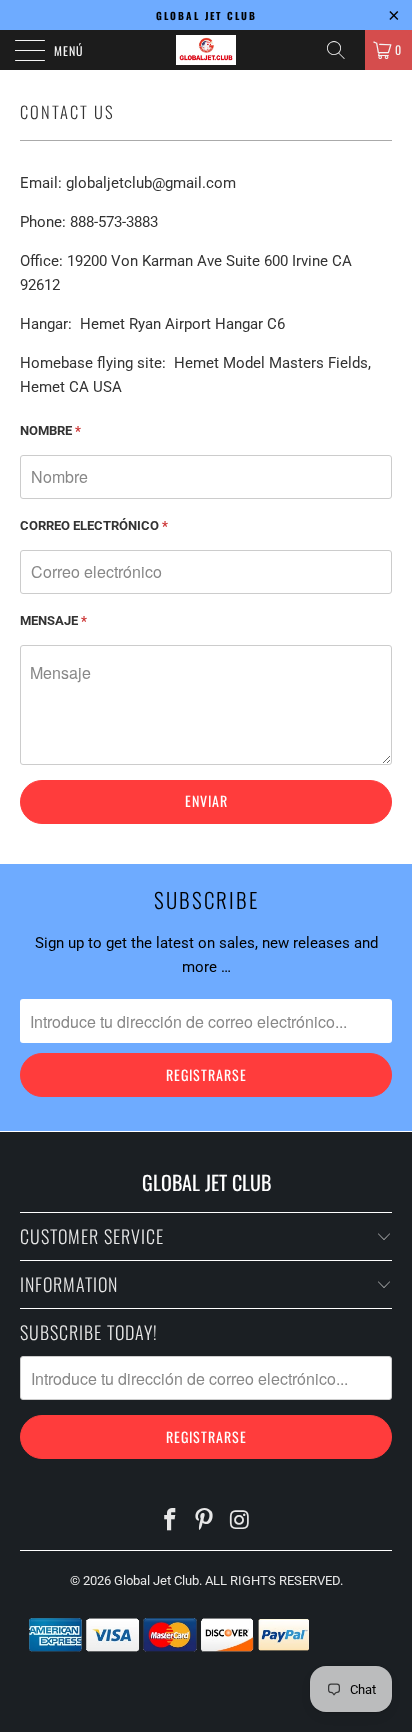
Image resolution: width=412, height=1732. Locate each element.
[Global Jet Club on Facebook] (170, 1521)
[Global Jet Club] (206, 50)
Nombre (50, 430)
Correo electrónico (94, 525)
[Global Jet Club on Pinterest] (205, 1521)
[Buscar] (343, 50)
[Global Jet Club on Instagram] (240, 1521)
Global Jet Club (156, 1580)
